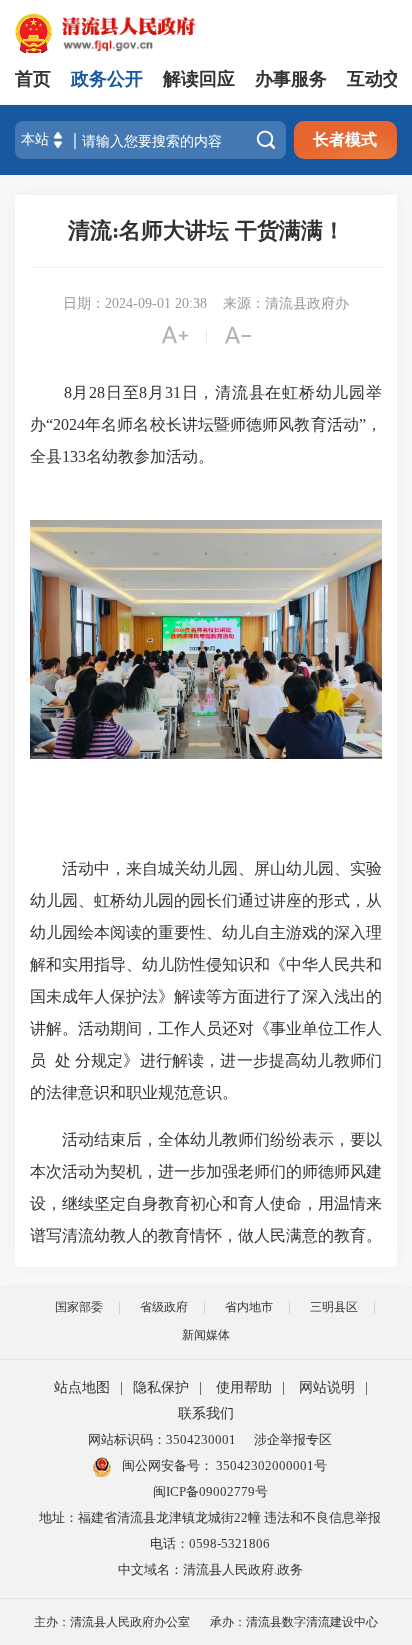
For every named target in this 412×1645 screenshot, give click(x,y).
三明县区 (334, 1307)
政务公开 (107, 79)
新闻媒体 (206, 1335)
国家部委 (79, 1307)
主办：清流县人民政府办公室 (112, 1622)
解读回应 (199, 79)
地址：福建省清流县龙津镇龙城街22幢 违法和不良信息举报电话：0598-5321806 (210, 1530)
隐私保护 (161, 1387)
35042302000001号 (270, 1465)
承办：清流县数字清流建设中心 (294, 1622)
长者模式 (345, 139)
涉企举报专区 (293, 1439)
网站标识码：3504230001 (162, 1439)
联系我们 (206, 1413)
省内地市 (249, 1307)
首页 (33, 79)
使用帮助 (244, 1387)
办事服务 (291, 79)
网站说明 (327, 1387)
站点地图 (82, 1387)
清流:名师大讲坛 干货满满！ (206, 230)
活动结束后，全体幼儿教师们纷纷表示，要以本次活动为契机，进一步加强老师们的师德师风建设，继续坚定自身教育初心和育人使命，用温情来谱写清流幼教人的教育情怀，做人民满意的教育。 (206, 1187)
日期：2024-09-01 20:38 (135, 303)
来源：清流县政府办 (286, 303)
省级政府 (164, 1307)
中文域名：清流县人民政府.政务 (210, 1569)
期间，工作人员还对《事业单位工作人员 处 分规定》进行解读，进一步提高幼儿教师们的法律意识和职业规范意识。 (206, 1060)
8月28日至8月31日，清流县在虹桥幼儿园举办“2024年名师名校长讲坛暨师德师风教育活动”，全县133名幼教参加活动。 (206, 424)
